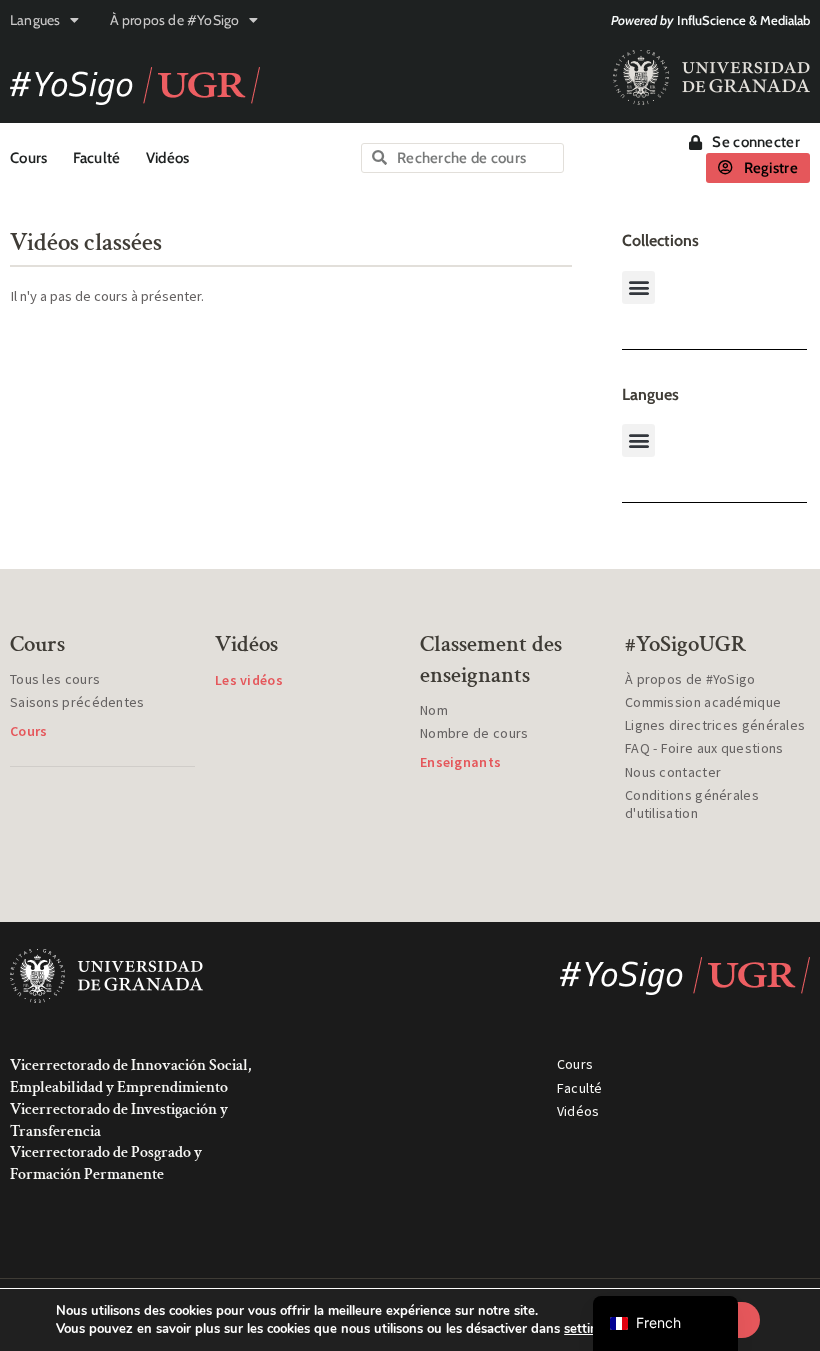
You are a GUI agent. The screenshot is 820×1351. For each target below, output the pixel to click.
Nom (434, 710)
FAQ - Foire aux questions (704, 748)
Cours (29, 158)
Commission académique (703, 702)
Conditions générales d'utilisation (692, 804)
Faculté (97, 158)
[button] (638, 287)
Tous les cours (55, 679)
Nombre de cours (474, 733)
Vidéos (168, 158)
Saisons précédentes (77, 702)
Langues (35, 20)
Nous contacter (673, 772)
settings (588, 1329)
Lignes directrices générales (715, 725)
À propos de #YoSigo (175, 20)
